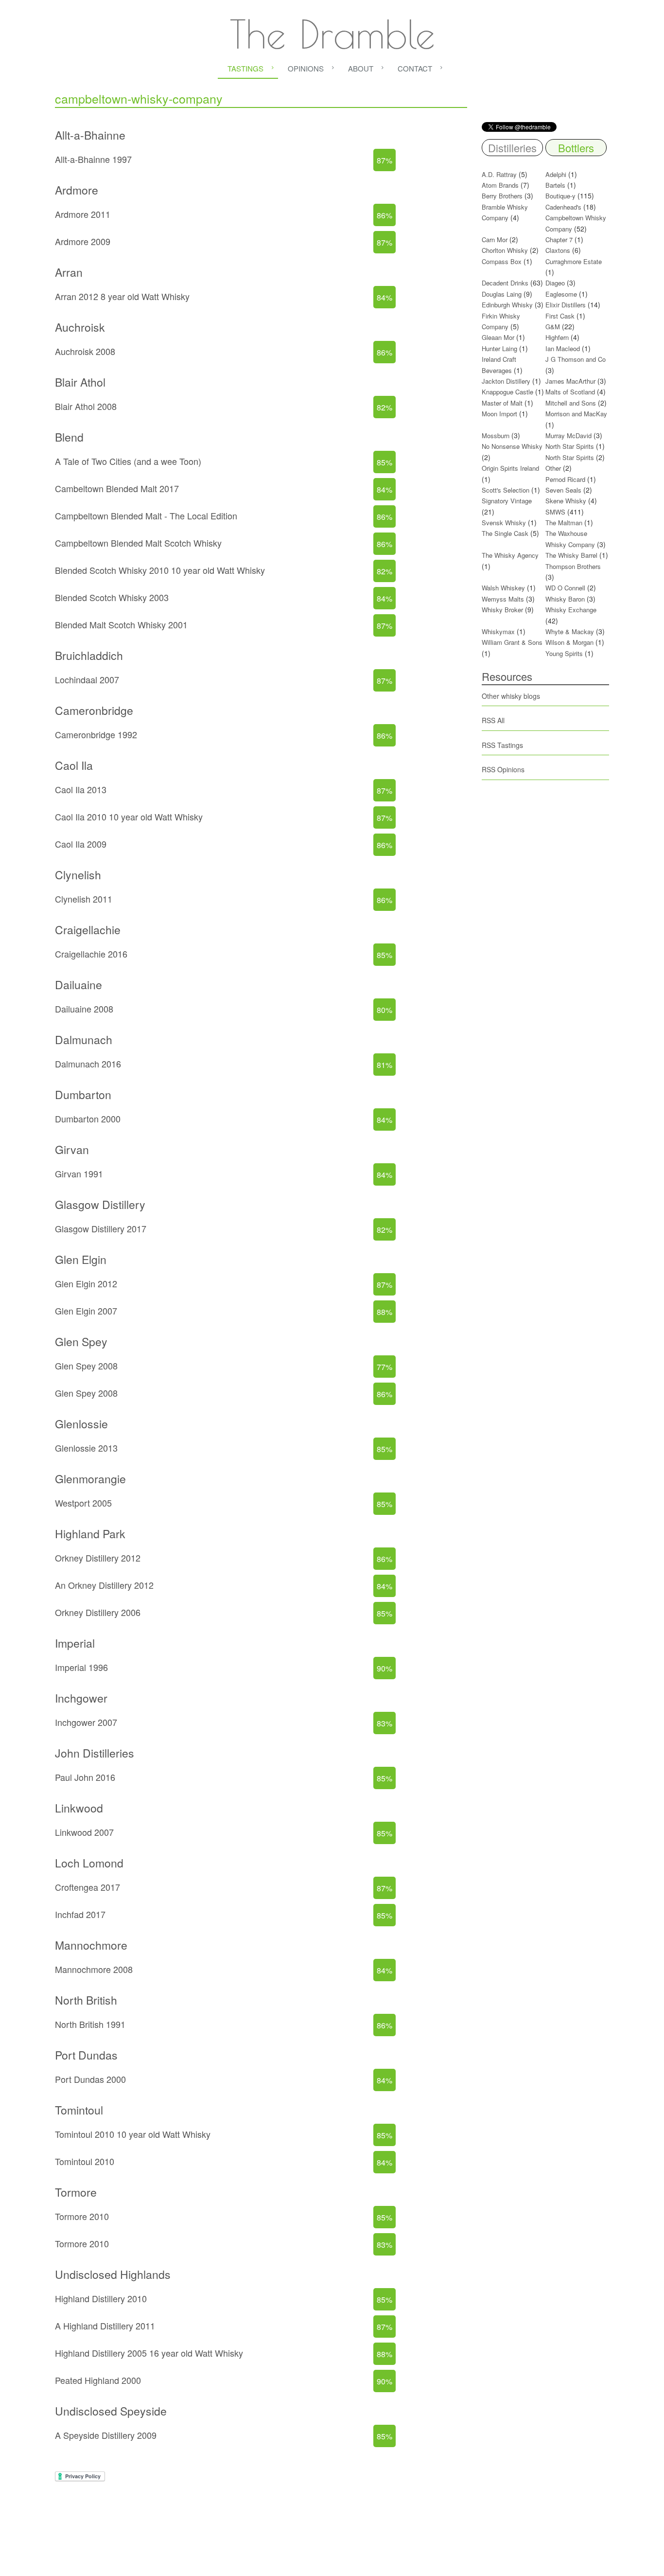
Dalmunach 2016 (88, 1064)
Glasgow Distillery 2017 (101, 1228)
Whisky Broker (502, 610)
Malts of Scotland (570, 392)
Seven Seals (563, 490)
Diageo (555, 283)
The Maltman (564, 523)
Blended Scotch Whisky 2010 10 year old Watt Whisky (160, 570)
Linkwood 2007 (84, 1832)
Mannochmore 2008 (94, 1969)
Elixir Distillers (566, 305)
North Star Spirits (570, 446)
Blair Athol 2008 (86, 406)
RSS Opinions (503, 769)
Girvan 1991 (79, 1173)
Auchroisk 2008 (85, 351)
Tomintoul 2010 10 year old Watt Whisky (133, 2134)
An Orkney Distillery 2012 (104, 1585)
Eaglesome (561, 294)
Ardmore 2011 (83, 214)
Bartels (555, 185)
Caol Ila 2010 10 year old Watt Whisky (129, 817)
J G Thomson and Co (576, 359)
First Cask (560, 316)
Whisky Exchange (571, 610)
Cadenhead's (563, 207)
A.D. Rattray (499, 174)
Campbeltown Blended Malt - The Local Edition (146, 515)
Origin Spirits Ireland (510, 468)
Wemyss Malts (503, 599)
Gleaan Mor (498, 337)
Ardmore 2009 (83, 241)
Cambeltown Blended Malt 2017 (117, 488)
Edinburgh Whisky (507, 305)
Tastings (245, 68)
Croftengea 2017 (87, 1887)
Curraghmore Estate (574, 261)
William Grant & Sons (512, 642)
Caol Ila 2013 (81, 789)
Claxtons (558, 250)
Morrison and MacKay (576, 414)
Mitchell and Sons (571, 403)
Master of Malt (502, 403)
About (361, 68)
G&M (553, 327)
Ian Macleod (563, 348)
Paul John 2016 (85, 1777)
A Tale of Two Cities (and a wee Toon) (128, 461)
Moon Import (499, 414)
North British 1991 (90, 2024)
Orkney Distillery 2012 (98, 1558)
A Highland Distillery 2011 (105, 2326)
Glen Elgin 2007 (86, 1311)
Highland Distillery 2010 (101, 2298)
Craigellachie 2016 (91, 954)
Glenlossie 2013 (86, 1448)
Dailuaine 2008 (84, 1009)
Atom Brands (500, 185)
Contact (415, 68)
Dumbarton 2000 (88, 1119)
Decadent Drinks (505, 283)
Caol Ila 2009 (81, 844)
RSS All (493, 720)
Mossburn (496, 435)
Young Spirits (564, 653)
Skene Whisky (566, 501)
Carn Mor (495, 240)
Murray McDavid (568, 435)
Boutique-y (560, 196)
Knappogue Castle (507, 392)
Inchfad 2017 (80, 1914)
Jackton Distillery (506, 381)
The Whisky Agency (510, 555)
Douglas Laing (502, 294)
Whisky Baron (565, 599)
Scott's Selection (506, 490)
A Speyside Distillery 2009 (106, 2435)
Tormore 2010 (82, 2216)
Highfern (557, 337)
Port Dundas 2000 (90, 2079)
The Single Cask (505, 533)
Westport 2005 (83, 1503)
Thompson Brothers (573, 566)
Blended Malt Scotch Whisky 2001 (121, 624)
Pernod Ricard (565, 479)
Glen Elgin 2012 (86, 1283)
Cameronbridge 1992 (96, 734)
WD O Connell (565, 588)
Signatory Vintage (507, 501)
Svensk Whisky (504, 523)
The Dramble (332, 34)
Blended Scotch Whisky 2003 (112, 597)
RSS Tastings (502, 745)
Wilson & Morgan (569, 642)
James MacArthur (570, 381)
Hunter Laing (499, 348)
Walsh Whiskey (503, 588)
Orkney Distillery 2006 (98, 1612)
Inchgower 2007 (86, 1722)
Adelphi (556, 174)
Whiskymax (498, 631)
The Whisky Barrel (571, 555)
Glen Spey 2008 (86, 1366)
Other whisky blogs (511, 696)
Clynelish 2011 (84, 899)
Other (553, 468)
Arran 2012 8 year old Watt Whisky (122, 296)
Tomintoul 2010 (85, 2161)
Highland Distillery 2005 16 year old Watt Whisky (149, 2353)
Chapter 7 (559, 240)
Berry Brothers (502, 196)
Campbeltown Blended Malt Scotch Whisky (138, 543)
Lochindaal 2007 (87, 679)
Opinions (306, 68)
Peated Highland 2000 (98, 2380)
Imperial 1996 (81, 1667)
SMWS (555, 512)
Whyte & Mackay (570, 631)
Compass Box (502, 261)
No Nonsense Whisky (512, 446)
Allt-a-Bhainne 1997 (93, 159)
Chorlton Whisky (505, 250)
